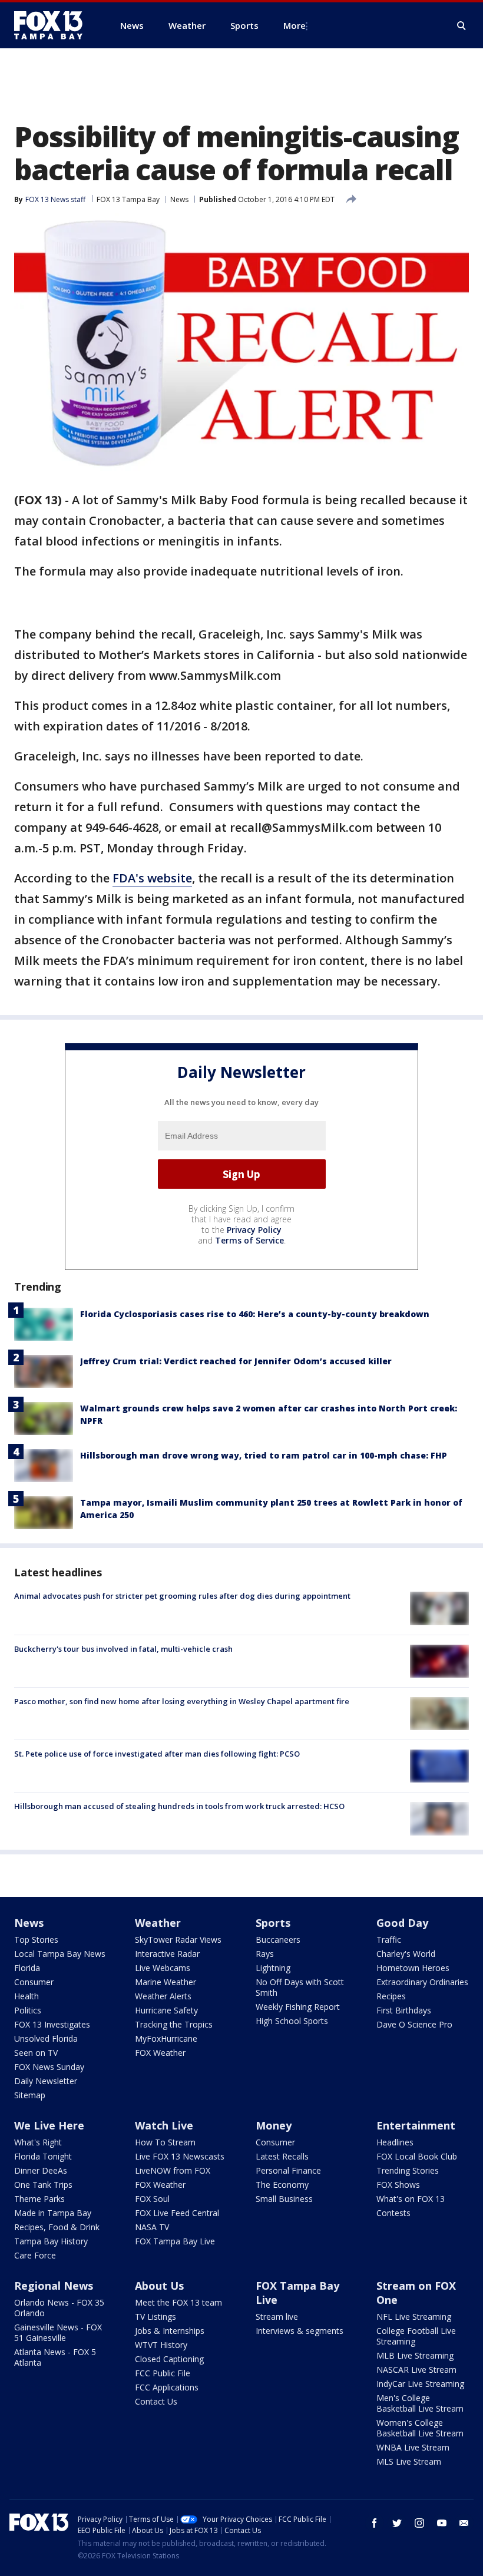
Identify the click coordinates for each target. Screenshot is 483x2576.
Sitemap (30, 2095)
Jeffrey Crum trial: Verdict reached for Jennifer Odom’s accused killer (236, 1361)
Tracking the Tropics (174, 2024)
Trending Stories (408, 2170)
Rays (265, 1954)
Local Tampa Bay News (60, 1954)
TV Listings (156, 2317)
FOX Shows (398, 2185)
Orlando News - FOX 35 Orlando (59, 2308)
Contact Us (156, 2401)
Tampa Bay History (51, 2241)
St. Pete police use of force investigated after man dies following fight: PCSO (157, 1754)
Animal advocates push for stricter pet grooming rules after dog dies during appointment (182, 1596)
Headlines (395, 2142)
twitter (397, 2523)
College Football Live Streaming (416, 2336)
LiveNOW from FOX (173, 2170)
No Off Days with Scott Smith (300, 1987)
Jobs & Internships (170, 2331)
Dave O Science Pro (414, 2024)
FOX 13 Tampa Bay (128, 199)
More (295, 25)
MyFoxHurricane (166, 2038)
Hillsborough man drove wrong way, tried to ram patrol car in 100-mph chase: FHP (264, 1455)
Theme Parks (39, 2199)
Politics (28, 2010)
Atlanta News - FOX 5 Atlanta (55, 2357)
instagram (419, 2523)
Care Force (35, 2255)
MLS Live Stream (409, 2461)
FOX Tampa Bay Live (175, 2241)
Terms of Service (249, 1240)
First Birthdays (404, 2010)
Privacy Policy (254, 1230)
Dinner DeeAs (41, 2170)
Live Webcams (163, 1968)
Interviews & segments (300, 2331)
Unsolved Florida (46, 2038)
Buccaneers (278, 1940)
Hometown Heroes (413, 1968)
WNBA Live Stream (413, 2447)
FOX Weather (160, 2053)
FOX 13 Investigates (52, 2024)
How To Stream (165, 2142)
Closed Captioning (169, 2359)
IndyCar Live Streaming (420, 2384)
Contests (393, 2213)
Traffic (389, 1940)
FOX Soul (152, 2199)
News (179, 199)
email (464, 2523)
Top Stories (36, 1940)
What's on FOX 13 (411, 2199)
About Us (159, 2286)
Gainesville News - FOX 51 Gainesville (58, 2332)
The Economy (282, 2185)
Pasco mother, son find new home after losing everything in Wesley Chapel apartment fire (182, 1701)
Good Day (402, 1923)
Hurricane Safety (166, 2010)
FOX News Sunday (49, 2067)
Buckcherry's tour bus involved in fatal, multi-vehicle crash (123, 1649)
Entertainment (416, 2125)
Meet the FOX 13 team (178, 2302)
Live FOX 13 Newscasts (180, 2156)
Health (27, 1996)
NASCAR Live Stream (416, 2370)
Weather (158, 1923)
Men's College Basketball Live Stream (420, 2403)
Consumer (34, 1982)
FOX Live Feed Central (177, 2213)
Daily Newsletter (46, 2081)
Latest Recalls (282, 2156)
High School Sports (292, 2021)
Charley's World (406, 1954)
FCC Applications (167, 2387)
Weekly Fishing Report (298, 2007)
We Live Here (49, 2125)
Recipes (391, 1996)
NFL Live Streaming (414, 2317)
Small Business (284, 2199)
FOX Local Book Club (417, 2156)
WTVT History (161, 2345)
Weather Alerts (163, 1996)
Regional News (54, 2286)
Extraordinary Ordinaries (422, 1982)
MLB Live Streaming (415, 2355)
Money (274, 2125)
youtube (442, 2523)
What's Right (38, 2142)
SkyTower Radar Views (178, 1940)
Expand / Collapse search (462, 26)
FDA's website (152, 878)
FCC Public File (163, 2373)
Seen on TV (36, 2053)
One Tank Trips (43, 2185)
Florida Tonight (43, 2156)
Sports (273, 1923)
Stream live (277, 2317)
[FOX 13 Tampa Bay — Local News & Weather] (53, 25)
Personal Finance (288, 2170)
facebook (375, 2523)
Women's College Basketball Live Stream (420, 2428)
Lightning (273, 1968)
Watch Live (164, 2125)
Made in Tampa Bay (53, 2213)
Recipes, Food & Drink (57, 2227)
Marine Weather (166, 1982)
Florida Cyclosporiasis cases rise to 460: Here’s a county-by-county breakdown (255, 1314)
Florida (27, 1968)
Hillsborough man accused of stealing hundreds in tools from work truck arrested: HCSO (179, 1806)
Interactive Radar (167, 1954)
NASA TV (152, 2227)
